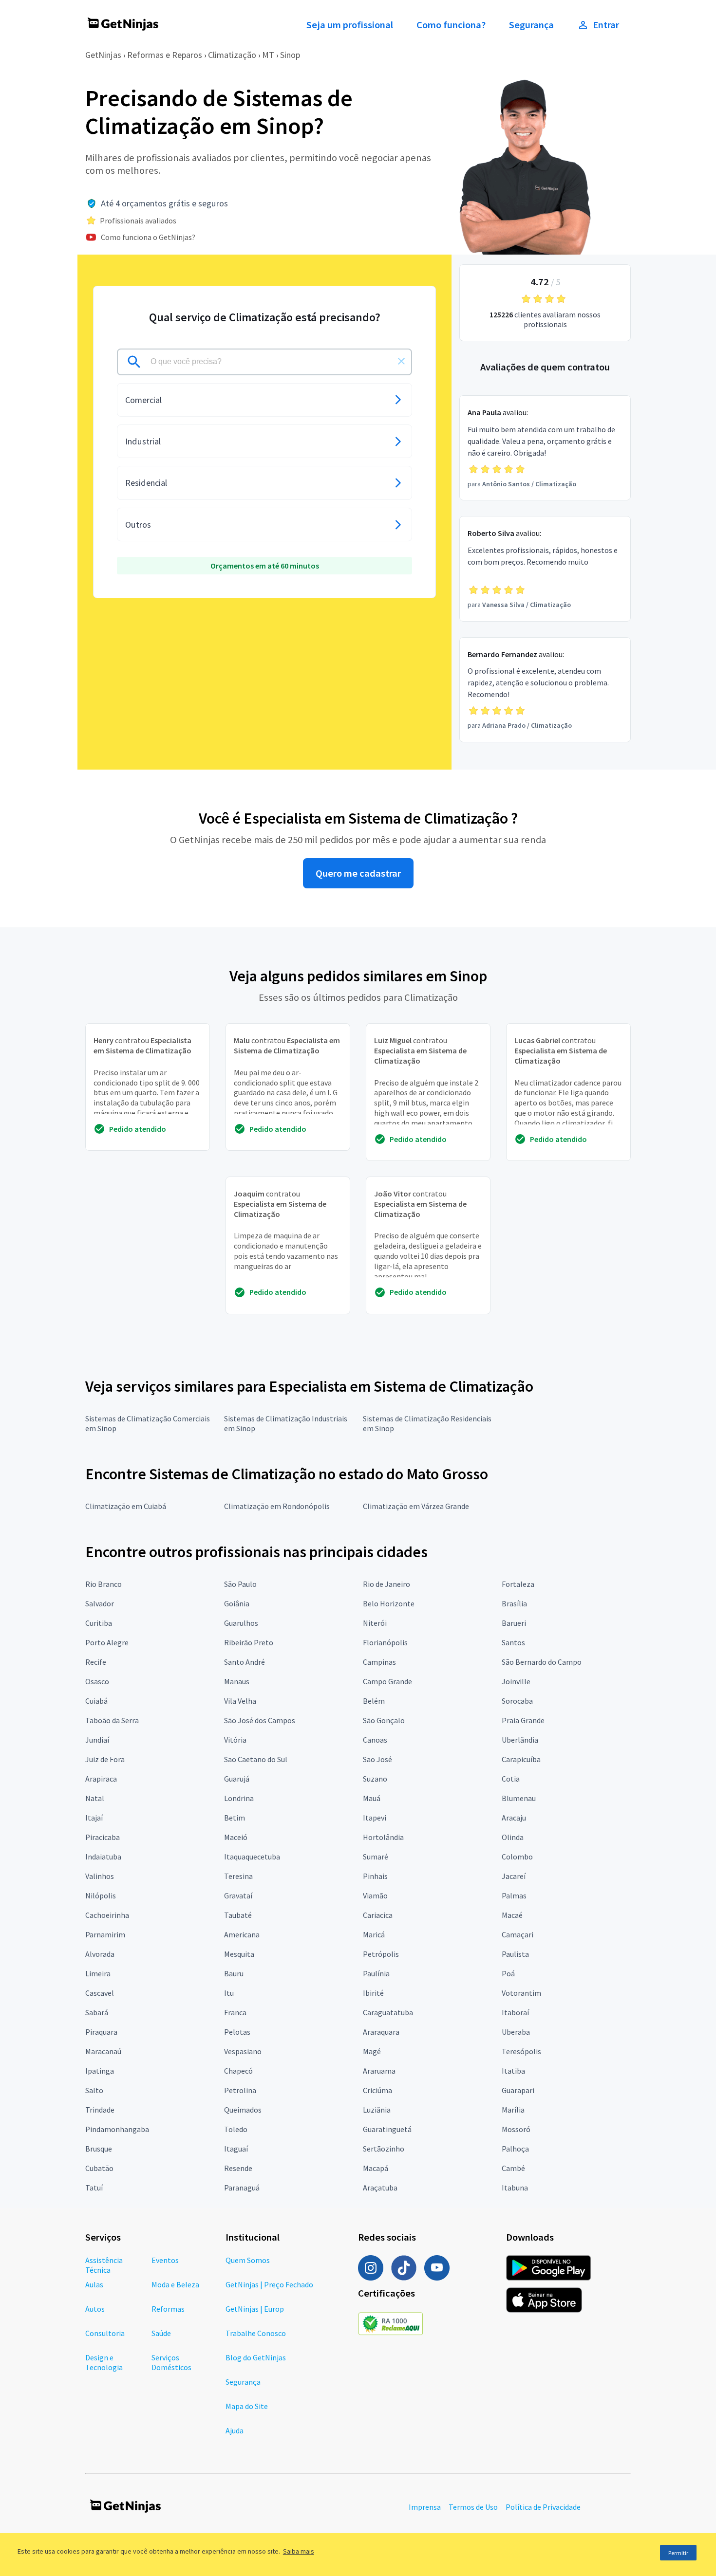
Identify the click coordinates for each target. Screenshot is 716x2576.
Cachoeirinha (107, 1915)
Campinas (379, 1662)
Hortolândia (383, 1837)
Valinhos (100, 1876)
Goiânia (237, 1603)
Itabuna (515, 2188)
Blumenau (519, 1798)
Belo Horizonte (389, 1603)
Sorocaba (517, 1701)
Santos (513, 1642)
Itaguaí (236, 2149)
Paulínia (376, 1973)
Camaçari (518, 1934)
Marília (513, 2110)
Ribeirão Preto (249, 1642)
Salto (94, 2090)
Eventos (165, 2260)
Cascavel (100, 1993)
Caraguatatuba (388, 2012)
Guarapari (518, 2090)
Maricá (374, 1934)
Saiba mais (299, 2551)
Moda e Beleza (175, 2284)
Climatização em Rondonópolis (277, 1506)
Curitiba (99, 1623)
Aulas (94, 2284)
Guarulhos (241, 1623)
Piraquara (101, 2032)
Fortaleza (518, 1584)
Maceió (236, 1837)
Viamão (375, 1895)
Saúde (161, 2333)
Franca (235, 2012)
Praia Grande (523, 1720)
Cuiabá (96, 1701)
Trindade (100, 2110)
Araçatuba (380, 2188)
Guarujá (237, 1779)
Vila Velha (240, 1701)
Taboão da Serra (112, 1720)
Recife (96, 1662)
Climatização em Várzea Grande (416, 1506)
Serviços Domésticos (171, 2362)
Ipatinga (100, 2071)
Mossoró (516, 2129)
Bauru (234, 1973)
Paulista (515, 1954)
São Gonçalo (384, 1720)
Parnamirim (105, 1934)
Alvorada (100, 1954)
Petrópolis (381, 1954)
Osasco (97, 1681)
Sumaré (376, 1857)
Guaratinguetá (387, 2129)
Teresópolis (521, 2051)
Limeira (98, 1973)
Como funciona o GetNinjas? (148, 237)
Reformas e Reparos (165, 55)
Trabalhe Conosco (256, 2333)
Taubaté (238, 1915)
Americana (242, 1934)
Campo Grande (387, 1681)
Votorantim (521, 1993)
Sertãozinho (384, 2149)
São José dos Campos (260, 1720)
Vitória (235, 1740)
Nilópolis (101, 1895)
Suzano (375, 1779)
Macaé (512, 1915)
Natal (95, 1798)
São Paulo (240, 1584)
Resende (238, 2168)
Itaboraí (515, 2012)
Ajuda (235, 2430)
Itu (229, 1993)
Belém (374, 1701)
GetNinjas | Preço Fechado (269, 2284)
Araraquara (381, 2032)
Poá (508, 1973)
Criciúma (377, 2090)
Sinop (290, 55)
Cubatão (99, 2168)
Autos (95, 2309)
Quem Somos (248, 2260)
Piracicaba (103, 1837)
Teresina (238, 1876)
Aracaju (514, 1818)
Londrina (239, 1798)
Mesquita (239, 1954)
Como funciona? (451, 25)
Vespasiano (243, 2051)
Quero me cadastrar (358, 873)
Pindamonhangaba (117, 2129)
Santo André (245, 1662)
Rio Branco (104, 1584)
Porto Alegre (107, 1642)
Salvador (100, 1603)
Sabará (97, 2012)
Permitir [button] (678, 2553)
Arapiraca (101, 1779)
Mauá (372, 1798)
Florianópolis (385, 1642)
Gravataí (238, 1895)
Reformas (168, 2309)
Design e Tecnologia (104, 2362)
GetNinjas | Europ (255, 2309)
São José (377, 1759)
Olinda (513, 1837)
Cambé (513, 2168)
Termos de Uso (473, 2507)
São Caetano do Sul (256, 1759)
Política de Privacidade (543, 2507)
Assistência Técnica (104, 2265)
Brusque (99, 2149)
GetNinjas (103, 55)
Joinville (516, 1681)
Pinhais (375, 1876)
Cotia (511, 1779)
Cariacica (378, 1915)
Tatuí (94, 2188)
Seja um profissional (350, 25)
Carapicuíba (521, 1759)
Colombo (517, 1857)
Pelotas (237, 2032)
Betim (235, 1818)
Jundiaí (97, 1740)
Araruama (379, 2071)
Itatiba (513, 2071)
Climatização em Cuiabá (126, 1506)
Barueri (514, 1623)
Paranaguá (242, 2188)
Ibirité (373, 1993)
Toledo (236, 2129)
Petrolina (240, 2090)
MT (268, 55)
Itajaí (94, 1818)
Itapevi (375, 1818)
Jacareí (514, 1876)
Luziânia (377, 2110)
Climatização (232, 55)
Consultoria (105, 2333)
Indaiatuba (103, 1857)
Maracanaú (103, 2051)
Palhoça (515, 2149)
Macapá (376, 2168)
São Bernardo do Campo (542, 1662)
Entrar (606, 25)
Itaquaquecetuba (252, 1857)
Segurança (531, 25)
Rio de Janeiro (386, 1584)
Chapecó (238, 2071)
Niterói (375, 1623)
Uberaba (516, 2032)
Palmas (514, 1895)
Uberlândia (520, 1740)
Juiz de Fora (105, 1759)
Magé (372, 2051)
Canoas (375, 1740)
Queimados (243, 2110)
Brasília (514, 1603)
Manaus (237, 1681)
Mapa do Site (247, 2406)
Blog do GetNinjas (256, 2357)
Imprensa (425, 2507)
